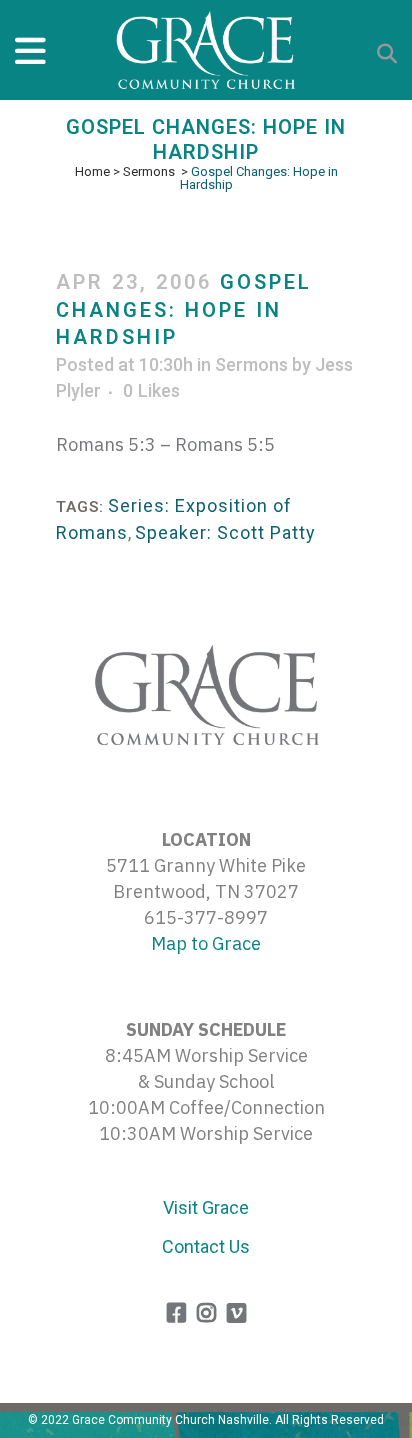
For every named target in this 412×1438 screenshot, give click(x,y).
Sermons (149, 171)
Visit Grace (206, 1207)
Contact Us (206, 1246)
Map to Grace (206, 943)
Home (92, 171)
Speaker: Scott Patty (225, 532)
